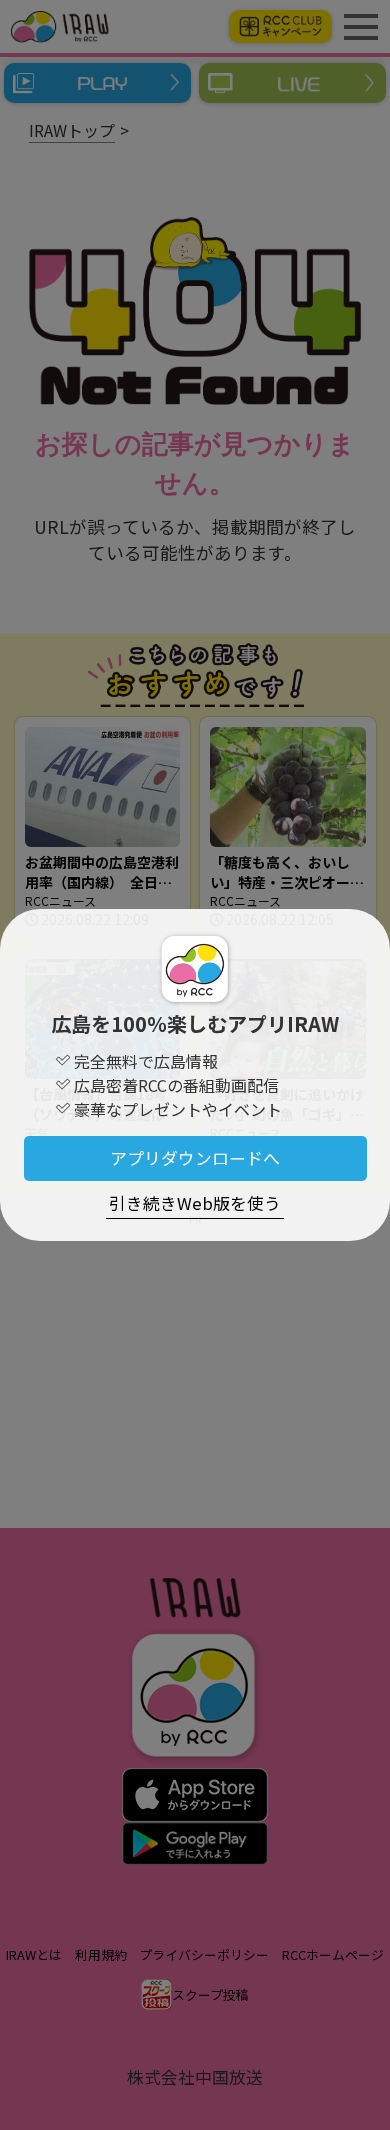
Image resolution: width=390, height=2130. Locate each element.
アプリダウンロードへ (195, 1158)
